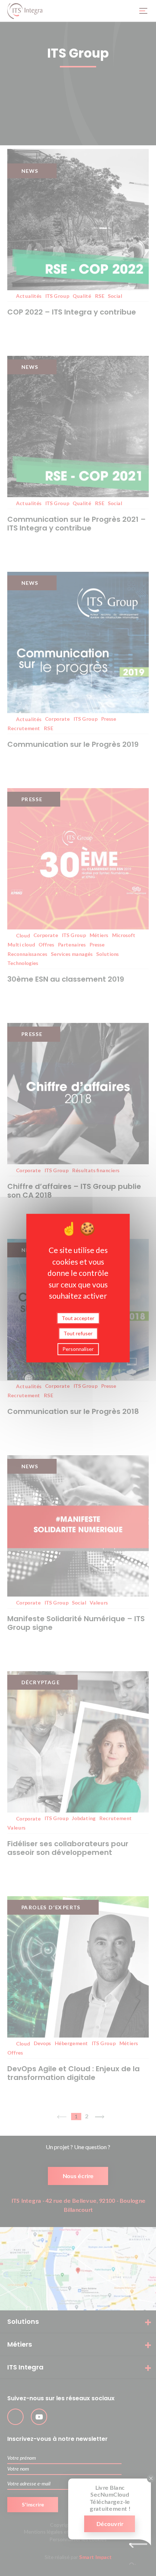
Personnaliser (78, 1349)
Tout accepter (78, 1318)
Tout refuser (78, 1333)
